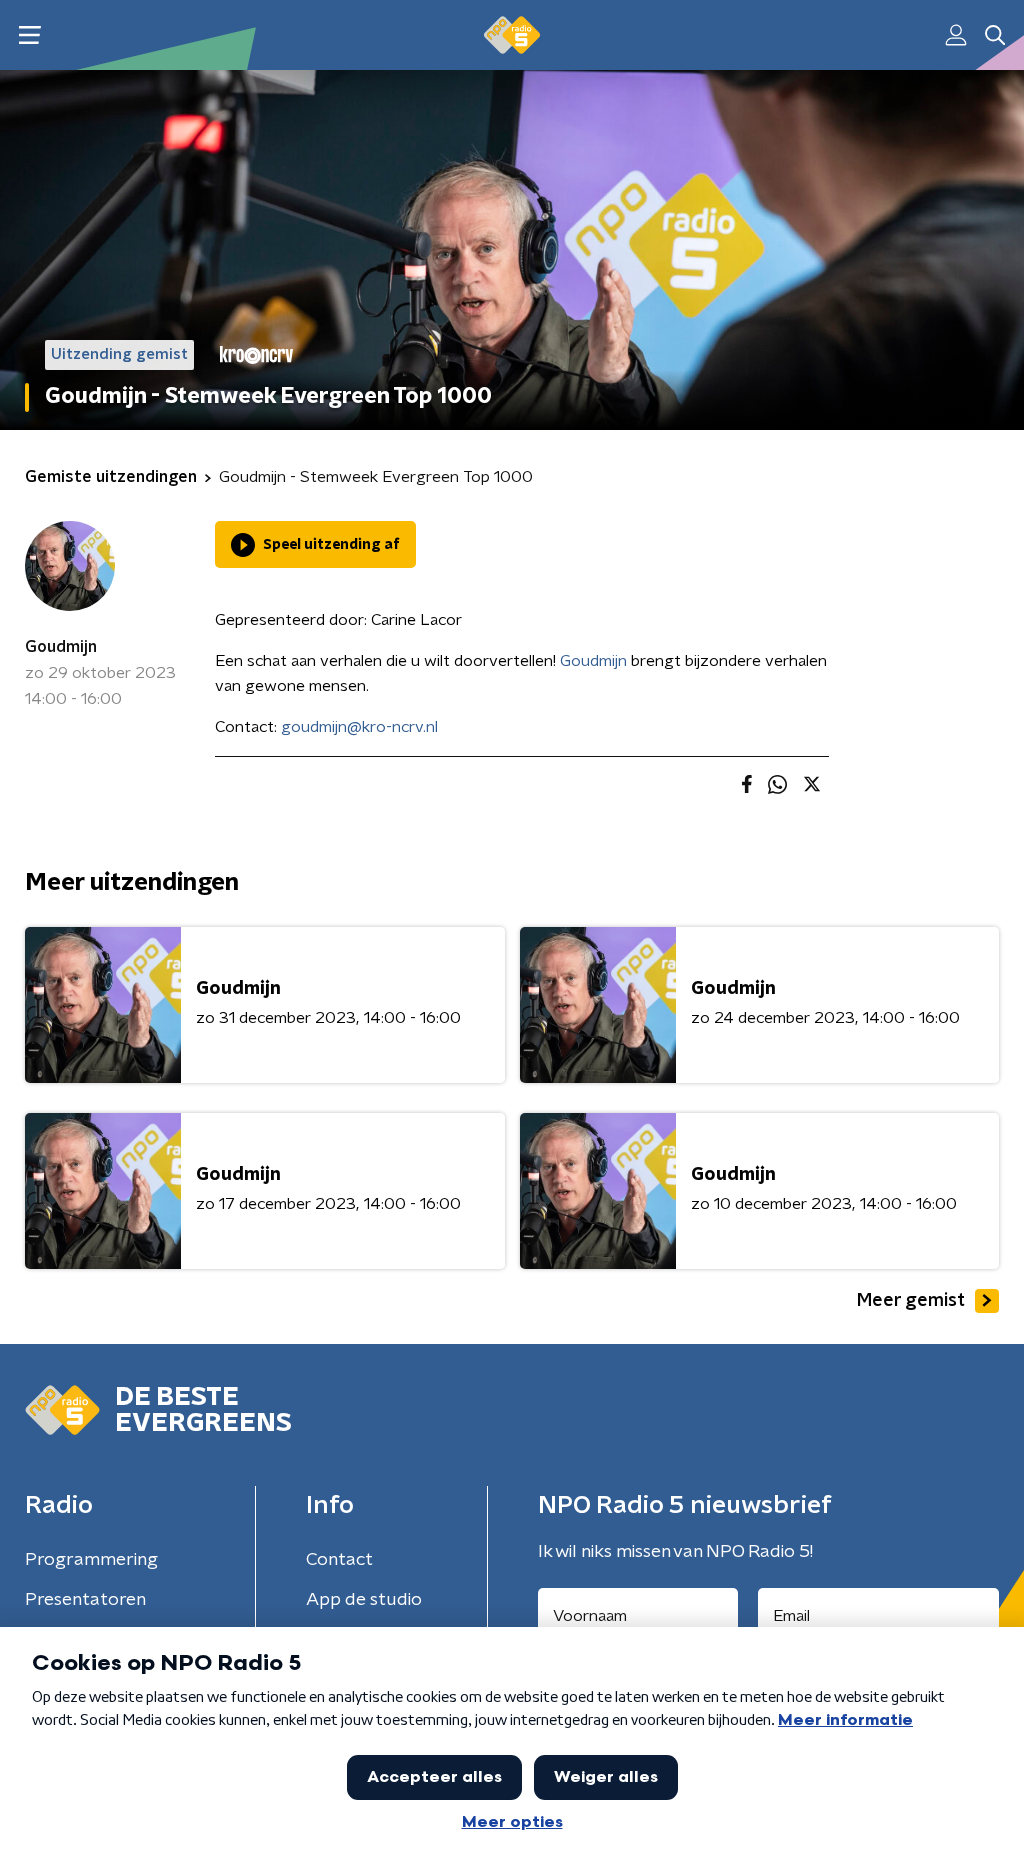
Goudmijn (61, 647)
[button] (29, 35)
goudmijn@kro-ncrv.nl (359, 727)
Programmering (91, 1560)
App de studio (364, 1600)
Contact (339, 1560)
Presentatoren (85, 1600)
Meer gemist (911, 1301)
